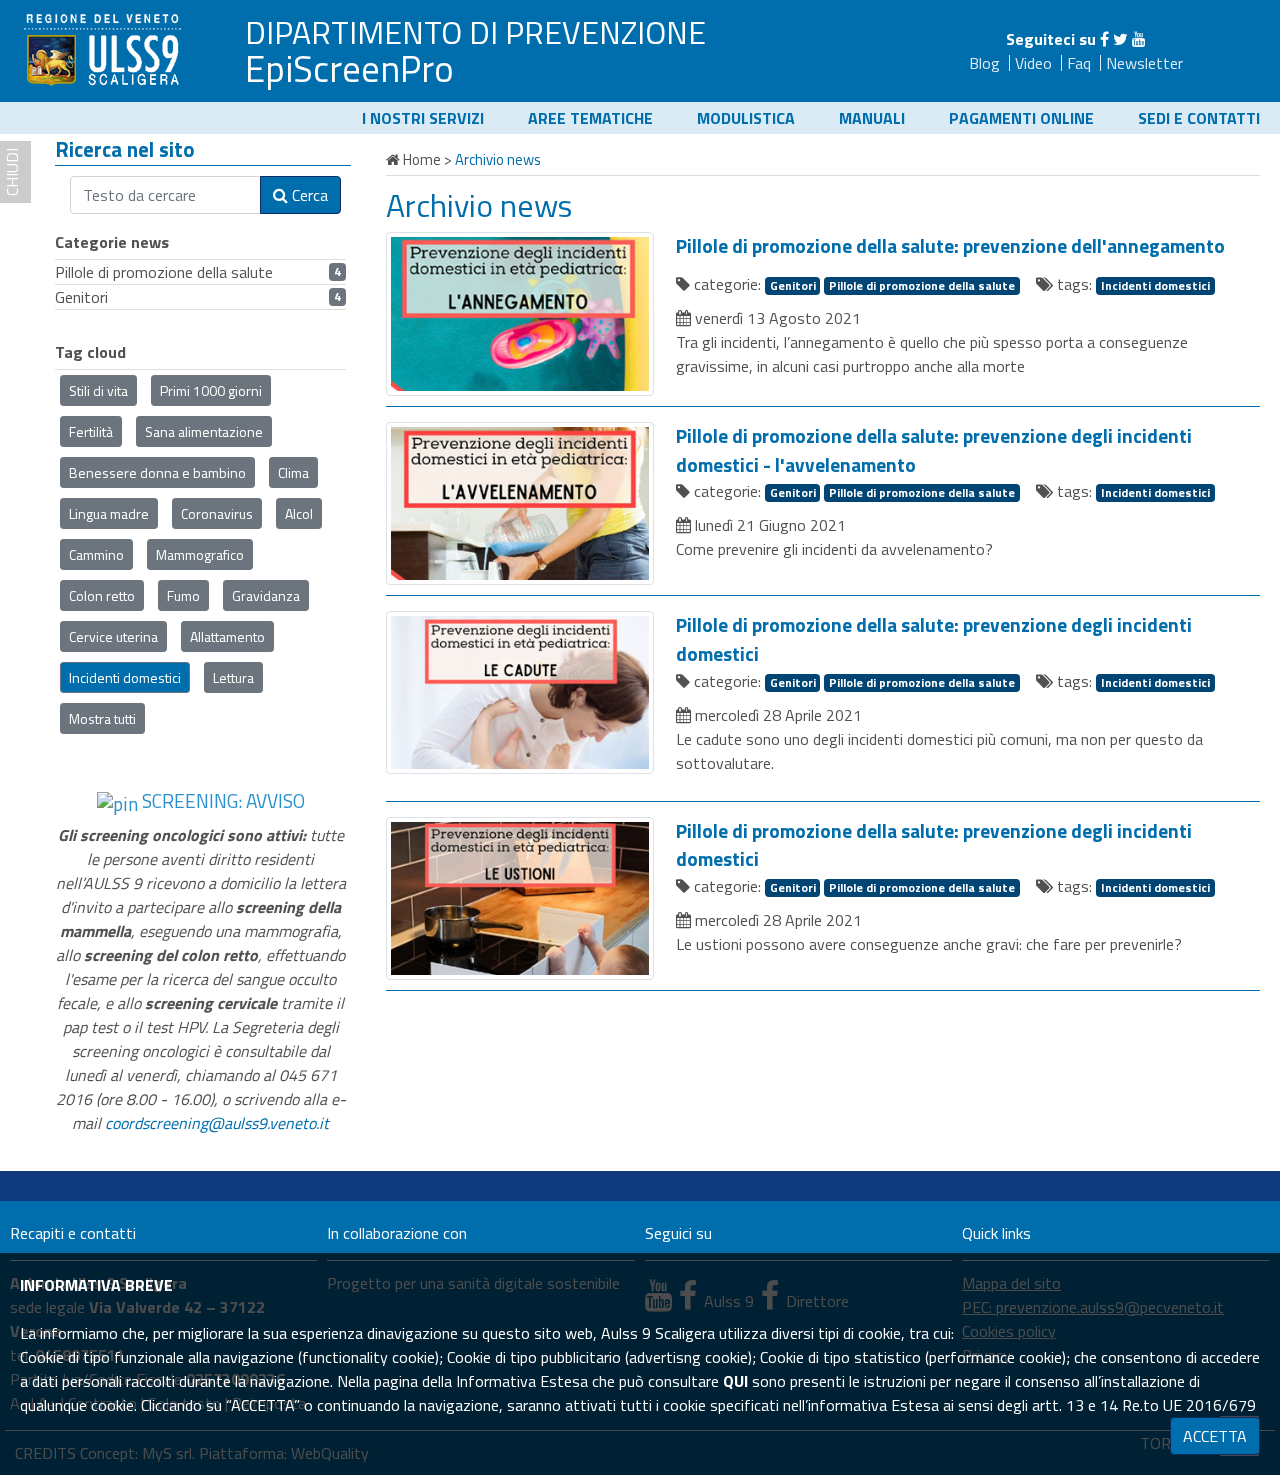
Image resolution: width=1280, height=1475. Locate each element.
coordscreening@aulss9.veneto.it (217, 1123)
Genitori (793, 286)
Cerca (308, 195)
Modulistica (746, 118)
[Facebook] (1104, 39)
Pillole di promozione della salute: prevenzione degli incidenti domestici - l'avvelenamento (934, 450)
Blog (984, 63)
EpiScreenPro (349, 68)
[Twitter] (1120, 39)
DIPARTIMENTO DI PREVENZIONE (475, 32)
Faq (1079, 63)
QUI (735, 1381)
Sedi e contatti (1199, 118)
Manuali (872, 118)
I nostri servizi (423, 118)
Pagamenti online (1021, 118)
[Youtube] (1139, 39)
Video (1033, 63)
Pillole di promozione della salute (922, 286)
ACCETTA (1215, 1436)
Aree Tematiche (590, 118)
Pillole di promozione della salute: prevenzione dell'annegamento (950, 246)
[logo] (105, 49)
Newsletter (1144, 63)
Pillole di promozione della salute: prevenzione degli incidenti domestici (934, 639)
